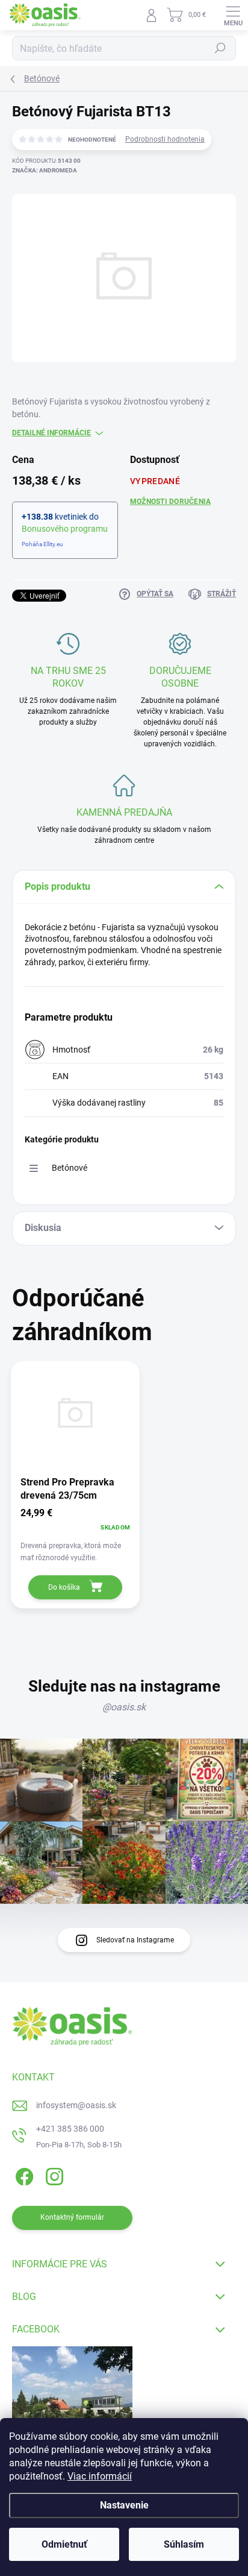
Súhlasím (184, 2544)
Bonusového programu (65, 529)
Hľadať (220, 48)
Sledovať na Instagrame (135, 1940)
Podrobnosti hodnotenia (165, 139)
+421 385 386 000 (70, 2129)
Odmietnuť (64, 2544)
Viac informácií (100, 2476)
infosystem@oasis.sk (76, 2105)
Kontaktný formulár (72, 2217)
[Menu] (233, 15)
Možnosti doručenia (170, 502)
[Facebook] (23, 2175)
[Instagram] (53, 2175)
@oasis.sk (124, 1707)
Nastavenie (124, 2505)
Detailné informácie (51, 433)
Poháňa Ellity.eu (42, 544)
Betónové (70, 1168)
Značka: (45, 170)
